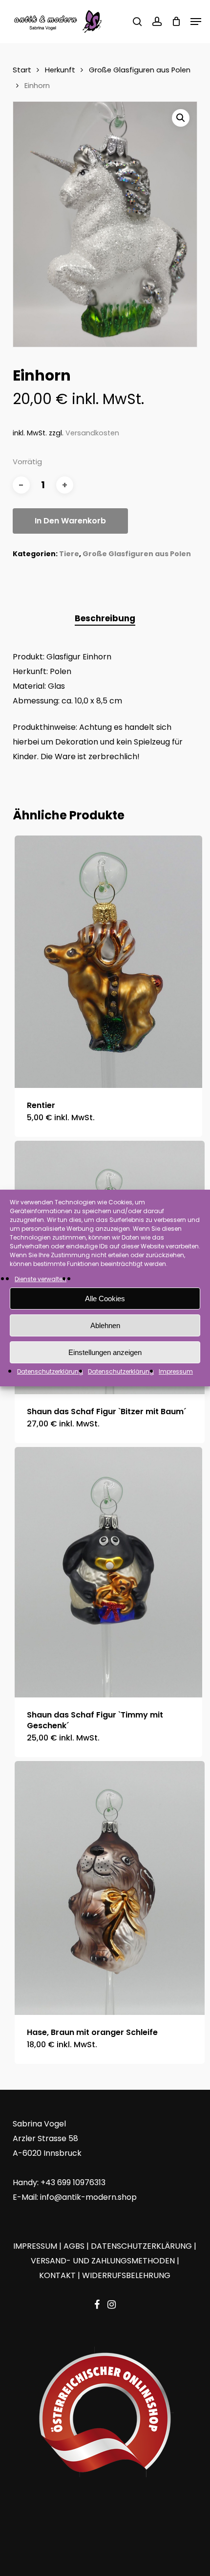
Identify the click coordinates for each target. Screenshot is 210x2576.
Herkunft (60, 70)
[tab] (105, 619)
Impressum (176, 1371)
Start (22, 70)
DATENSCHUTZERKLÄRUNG (141, 2246)
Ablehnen (105, 1325)
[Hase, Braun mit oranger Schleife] (110, 1888)
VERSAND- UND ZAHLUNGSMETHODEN (103, 2261)
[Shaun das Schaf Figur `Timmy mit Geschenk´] (108, 1572)
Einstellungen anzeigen (105, 1352)
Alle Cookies (105, 1299)
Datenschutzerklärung (50, 1371)
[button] (196, 22)
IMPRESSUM (35, 2246)
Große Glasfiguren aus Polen (140, 70)
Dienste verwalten (41, 1279)
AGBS (74, 2246)
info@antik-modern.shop (88, 2197)
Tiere (69, 554)
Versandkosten (92, 433)
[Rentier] (108, 962)
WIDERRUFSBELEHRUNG (126, 2275)
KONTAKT (57, 2275)
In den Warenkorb (70, 521)
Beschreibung (105, 618)
